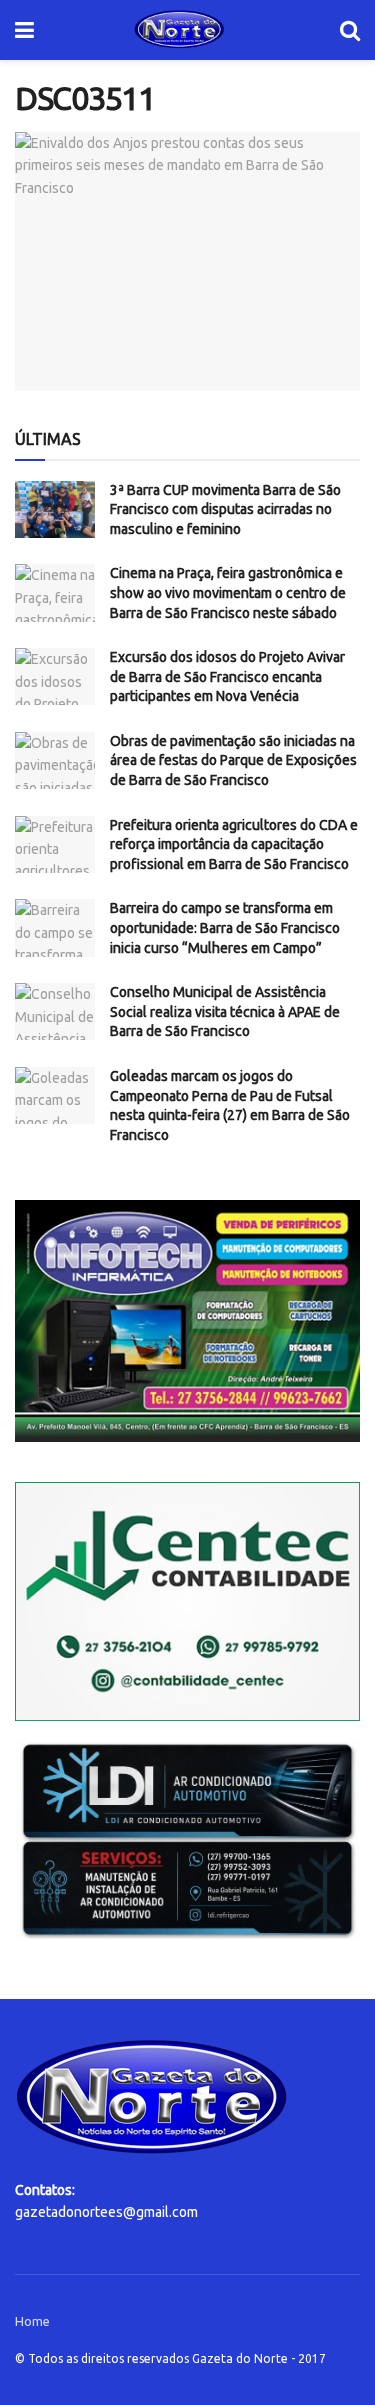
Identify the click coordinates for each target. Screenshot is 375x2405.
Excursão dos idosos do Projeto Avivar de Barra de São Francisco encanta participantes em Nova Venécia (227, 676)
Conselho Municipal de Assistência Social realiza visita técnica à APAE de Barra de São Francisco (225, 1011)
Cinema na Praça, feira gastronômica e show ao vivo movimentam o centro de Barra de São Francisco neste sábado (228, 592)
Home (32, 2321)
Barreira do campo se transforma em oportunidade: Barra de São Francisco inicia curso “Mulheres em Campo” (225, 927)
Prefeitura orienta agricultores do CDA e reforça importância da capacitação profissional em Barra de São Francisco (234, 844)
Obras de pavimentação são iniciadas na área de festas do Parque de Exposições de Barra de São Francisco (233, 760)
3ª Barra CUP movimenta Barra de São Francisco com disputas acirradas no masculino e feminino (225, 509)
